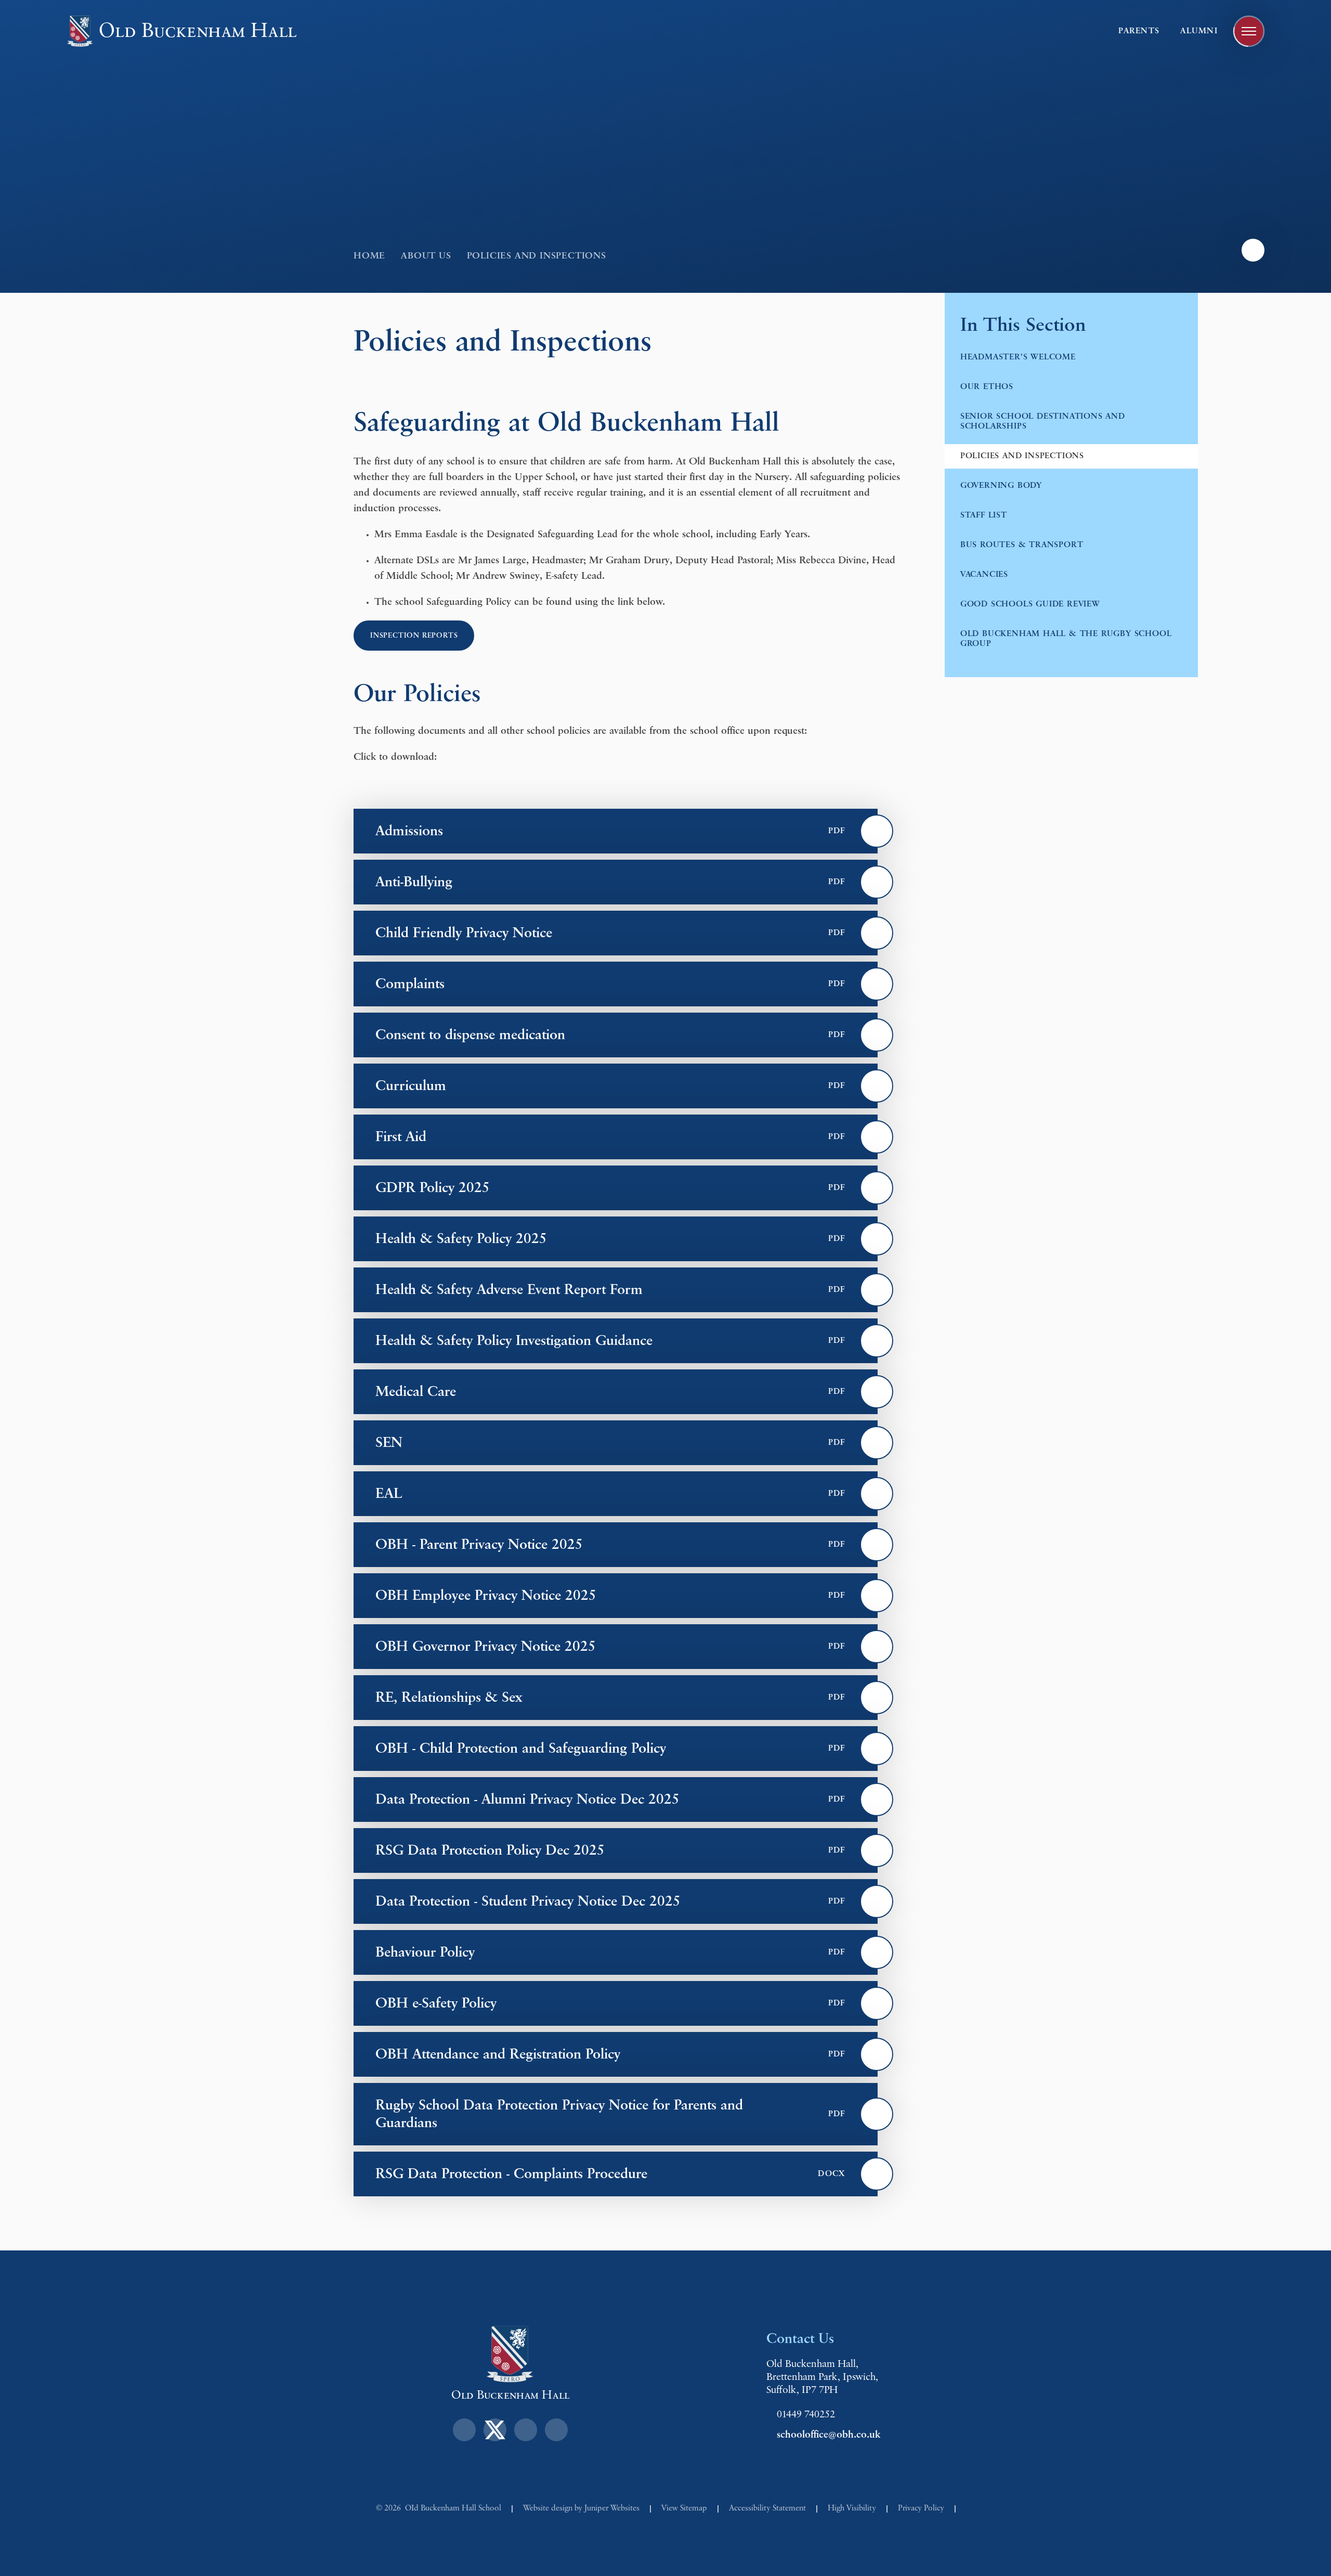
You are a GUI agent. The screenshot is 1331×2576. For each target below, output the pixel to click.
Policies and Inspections (537, 256)
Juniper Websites (612, 2508)
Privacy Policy (921, 2508)
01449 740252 (806, 2415)
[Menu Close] (1249, 31)
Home (369, 256)
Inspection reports (414, 636)
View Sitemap (684, 2508)
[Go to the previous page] (1253, 250)
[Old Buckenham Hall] (80, 31)
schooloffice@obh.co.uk (828, 2435)
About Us (426, 256)
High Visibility (852, 2508)
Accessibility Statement (767, 2508)
